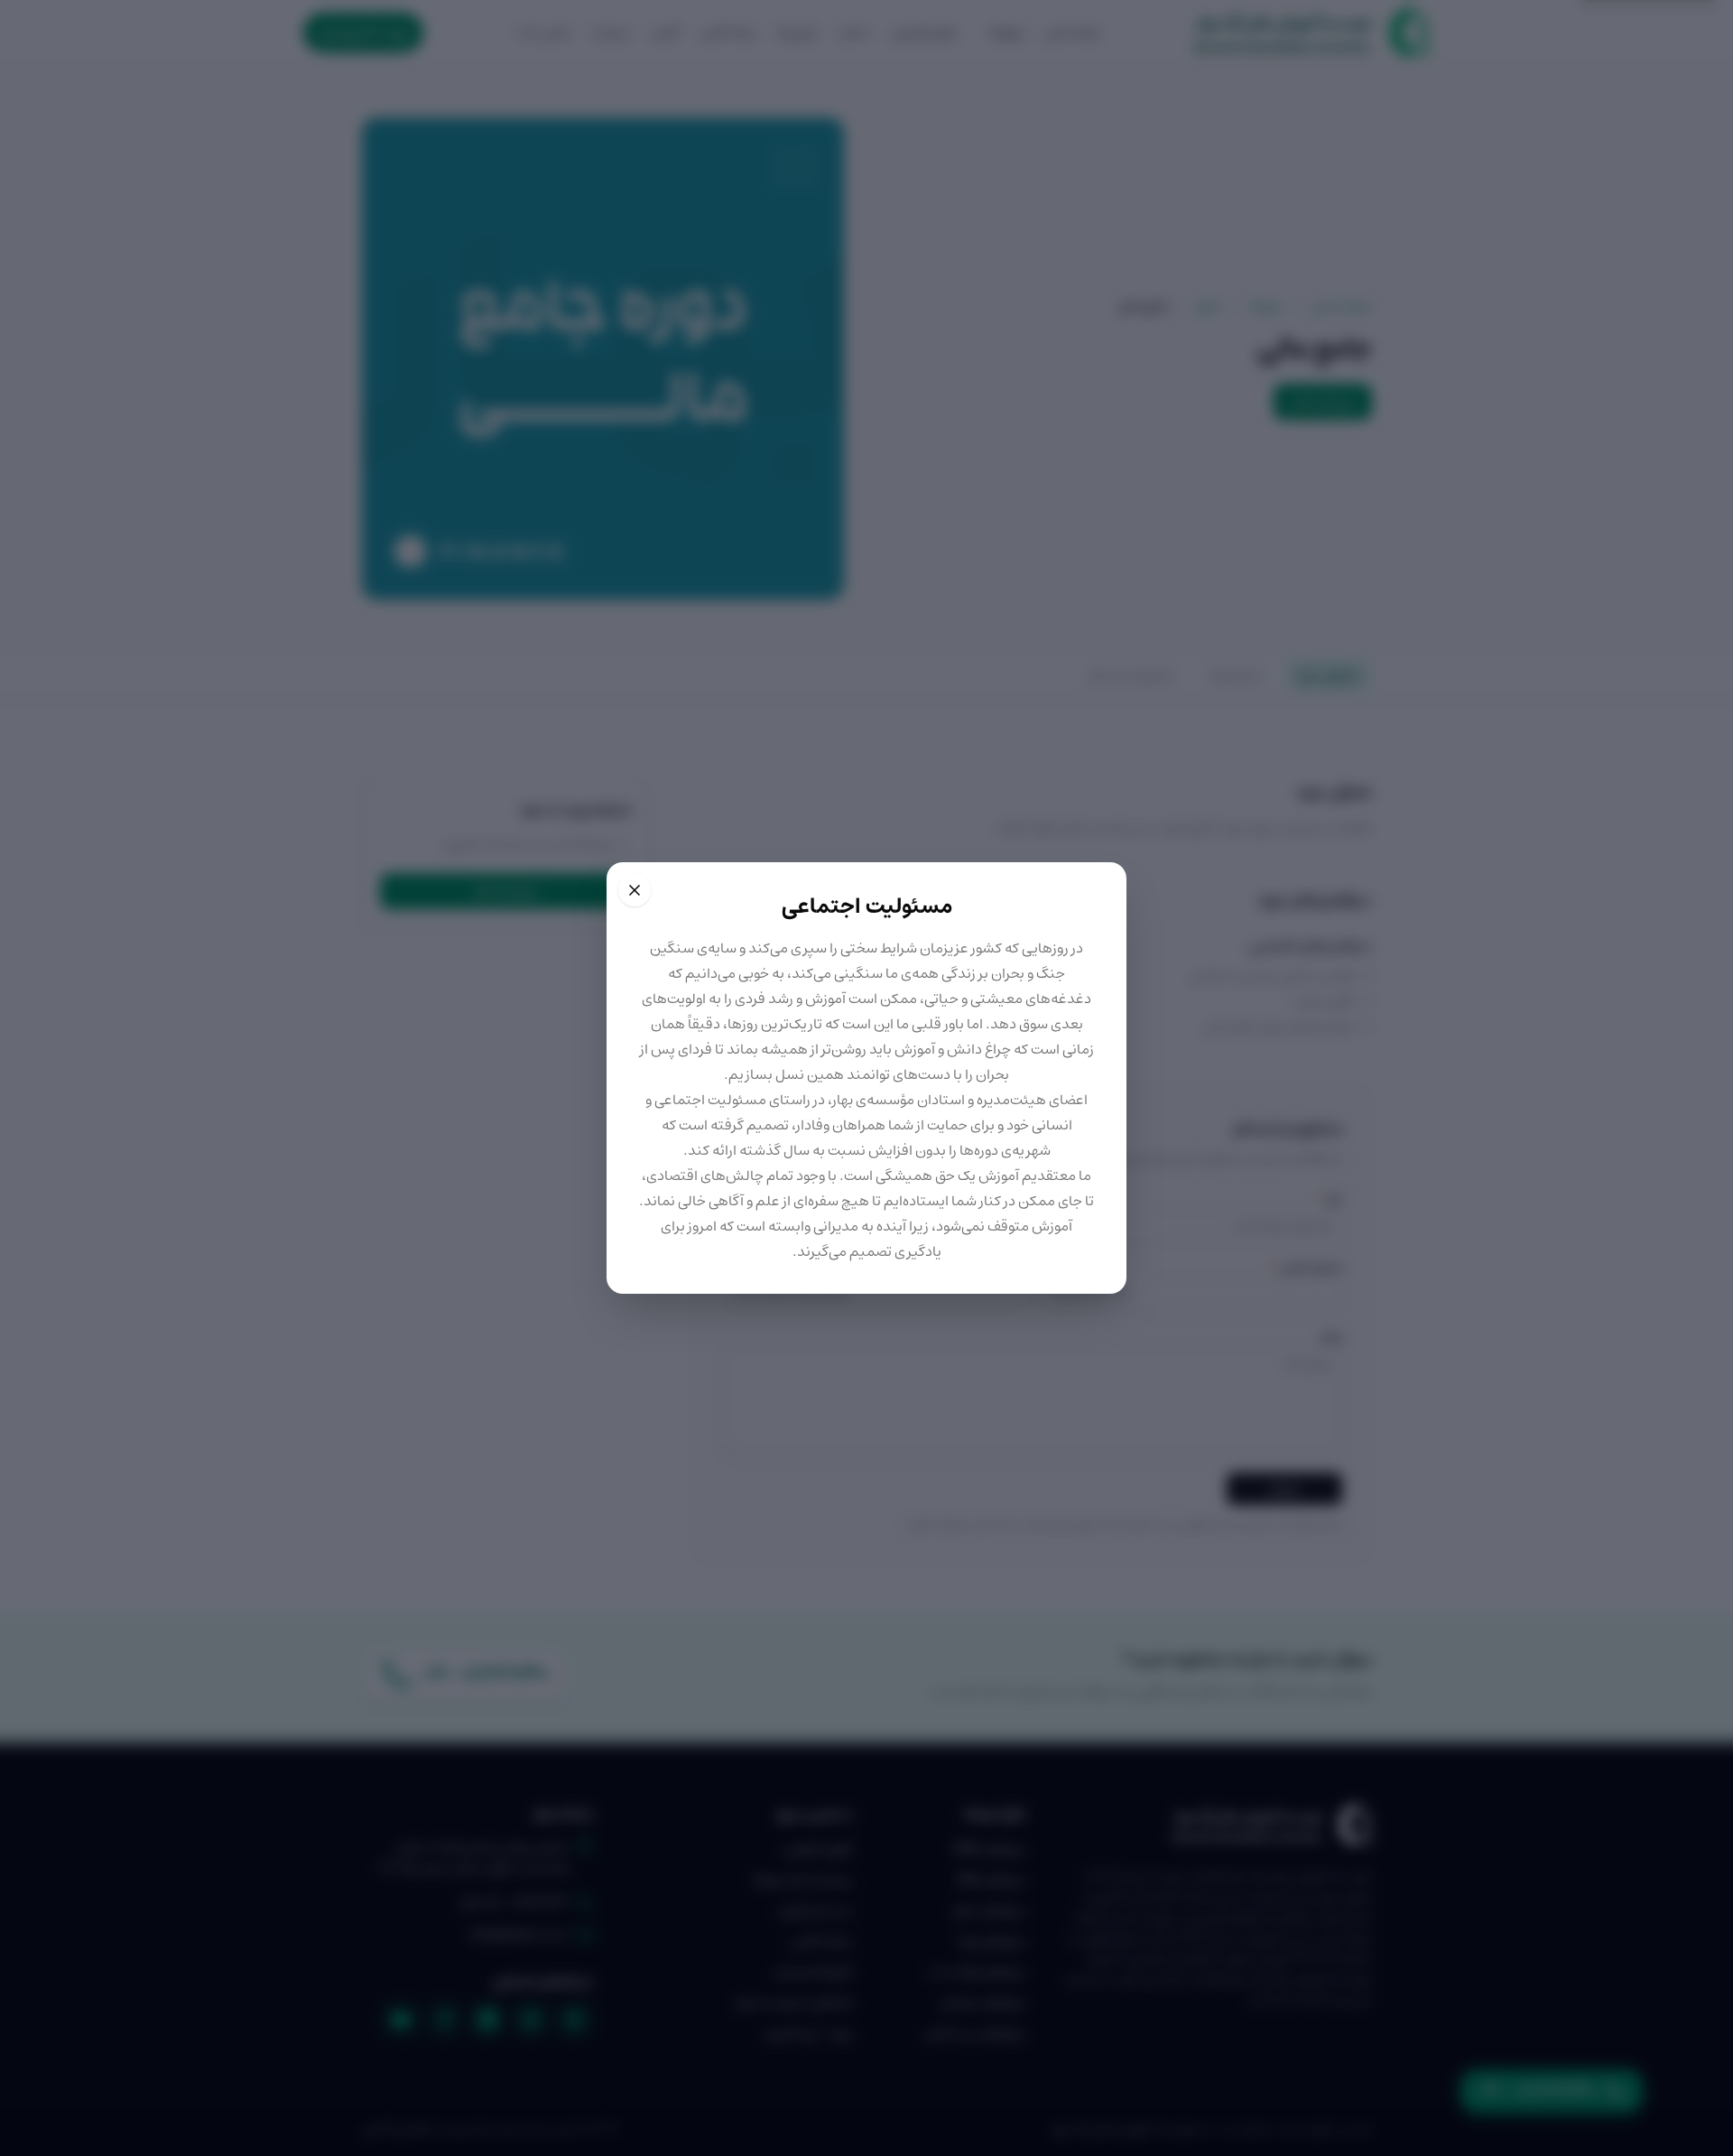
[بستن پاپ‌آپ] (635, 890)
